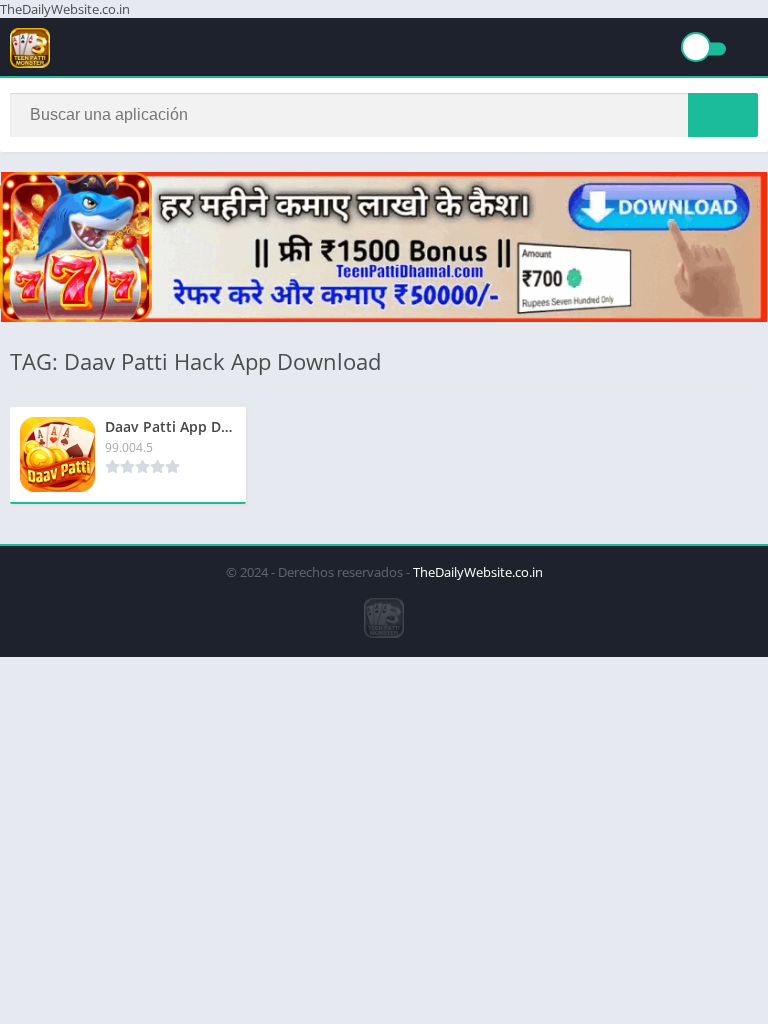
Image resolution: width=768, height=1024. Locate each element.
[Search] (723, 115)
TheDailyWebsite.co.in (478, 572)
